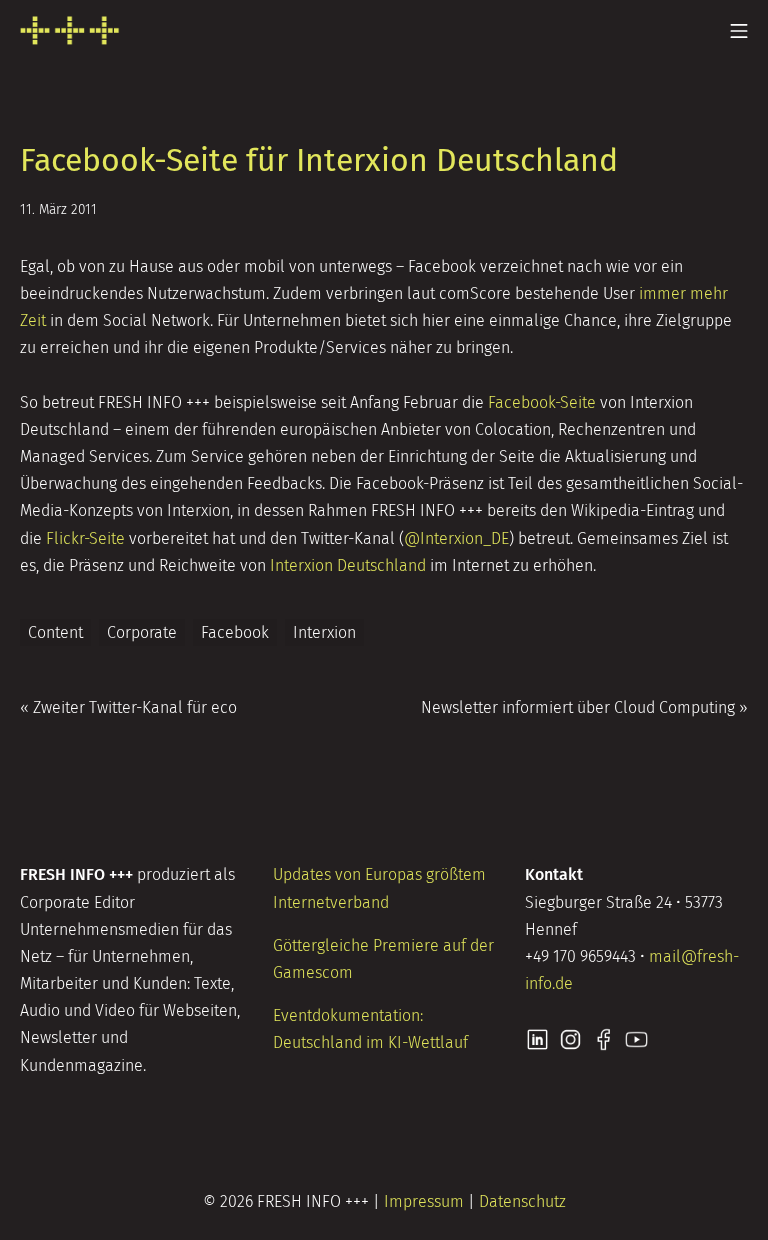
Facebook (235, 632)
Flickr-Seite (85, 538)
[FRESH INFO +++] (70, 30)
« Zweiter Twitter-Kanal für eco (128, 707)
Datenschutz (522, 1201)
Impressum (424, 1201)
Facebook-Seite (542, 402)
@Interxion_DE (456, 538)
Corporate (142, 632)
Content (55, 632)
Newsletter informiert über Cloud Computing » (584, 707)
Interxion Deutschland (348, 565)
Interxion (324, 632)
